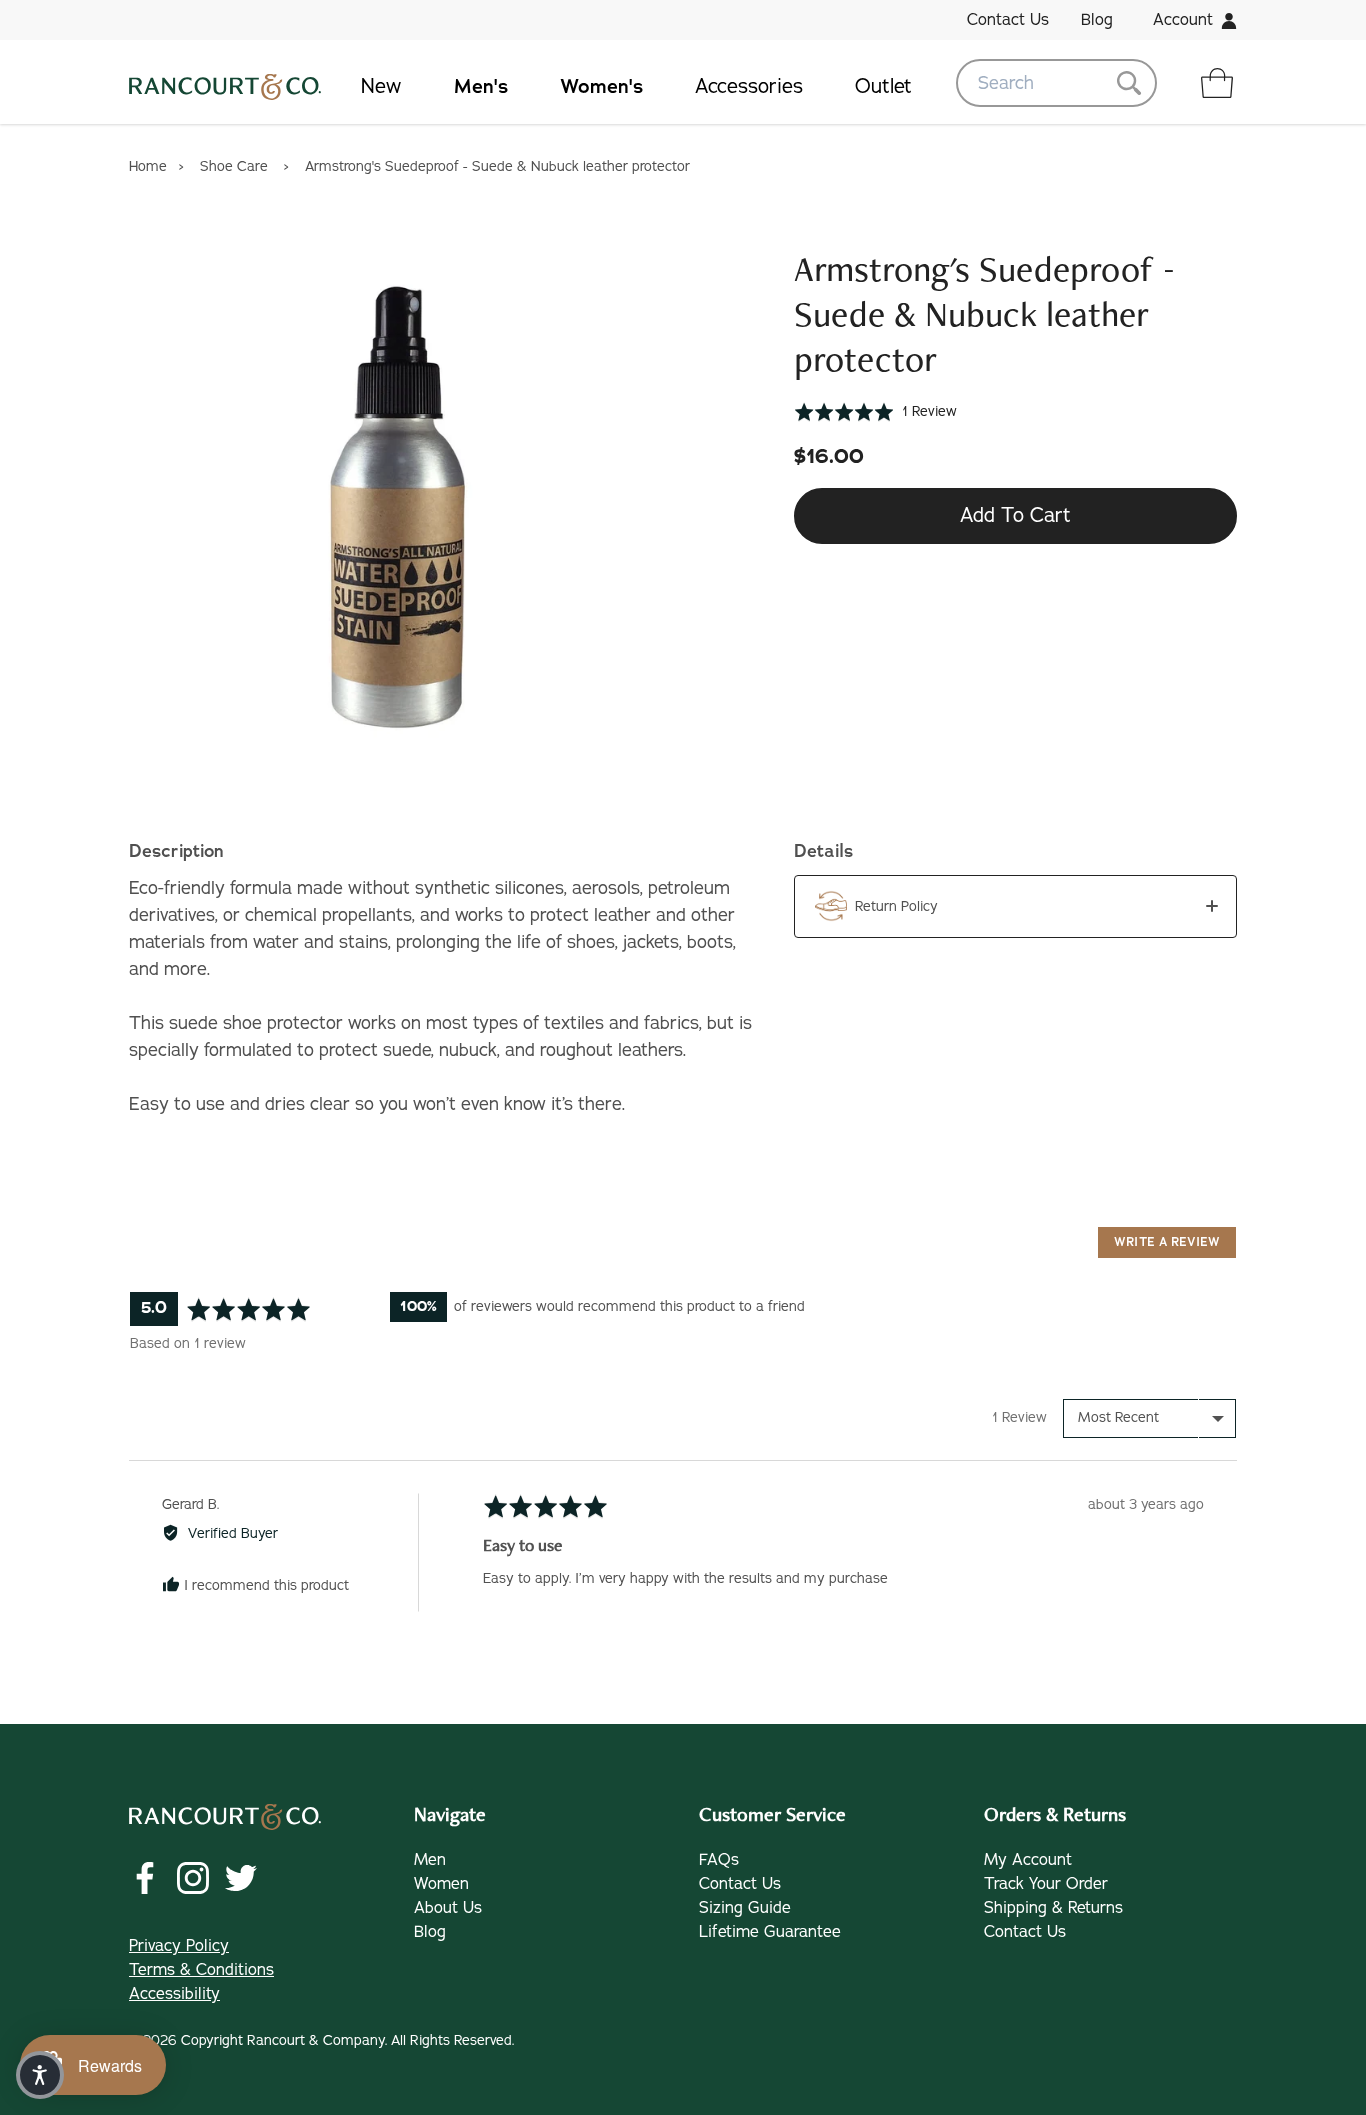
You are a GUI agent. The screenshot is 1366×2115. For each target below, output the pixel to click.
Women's (601, 86)
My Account (1028, 1860)
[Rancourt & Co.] (225, 83)
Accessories (749, 86)
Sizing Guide (745, 1908)
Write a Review (1167, 1242)
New (381, 86)
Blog (1097, 20)
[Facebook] (145, 1878)
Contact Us (1008, 20)
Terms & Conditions (201, 1970)
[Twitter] (241, 1878)
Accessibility (174, 1994)
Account (1183, 20)
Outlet (883, 86)
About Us (448, 1908)
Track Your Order (1046, 1884)
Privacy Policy (179, 1946)
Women (441, 1884)
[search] (1056, 83)
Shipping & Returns (1053, 1908)
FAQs (719, 1860)
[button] (875, 411)
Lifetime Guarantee (770, 1932)
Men (430, 1860)
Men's (481, 86)
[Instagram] (193, 1878)
